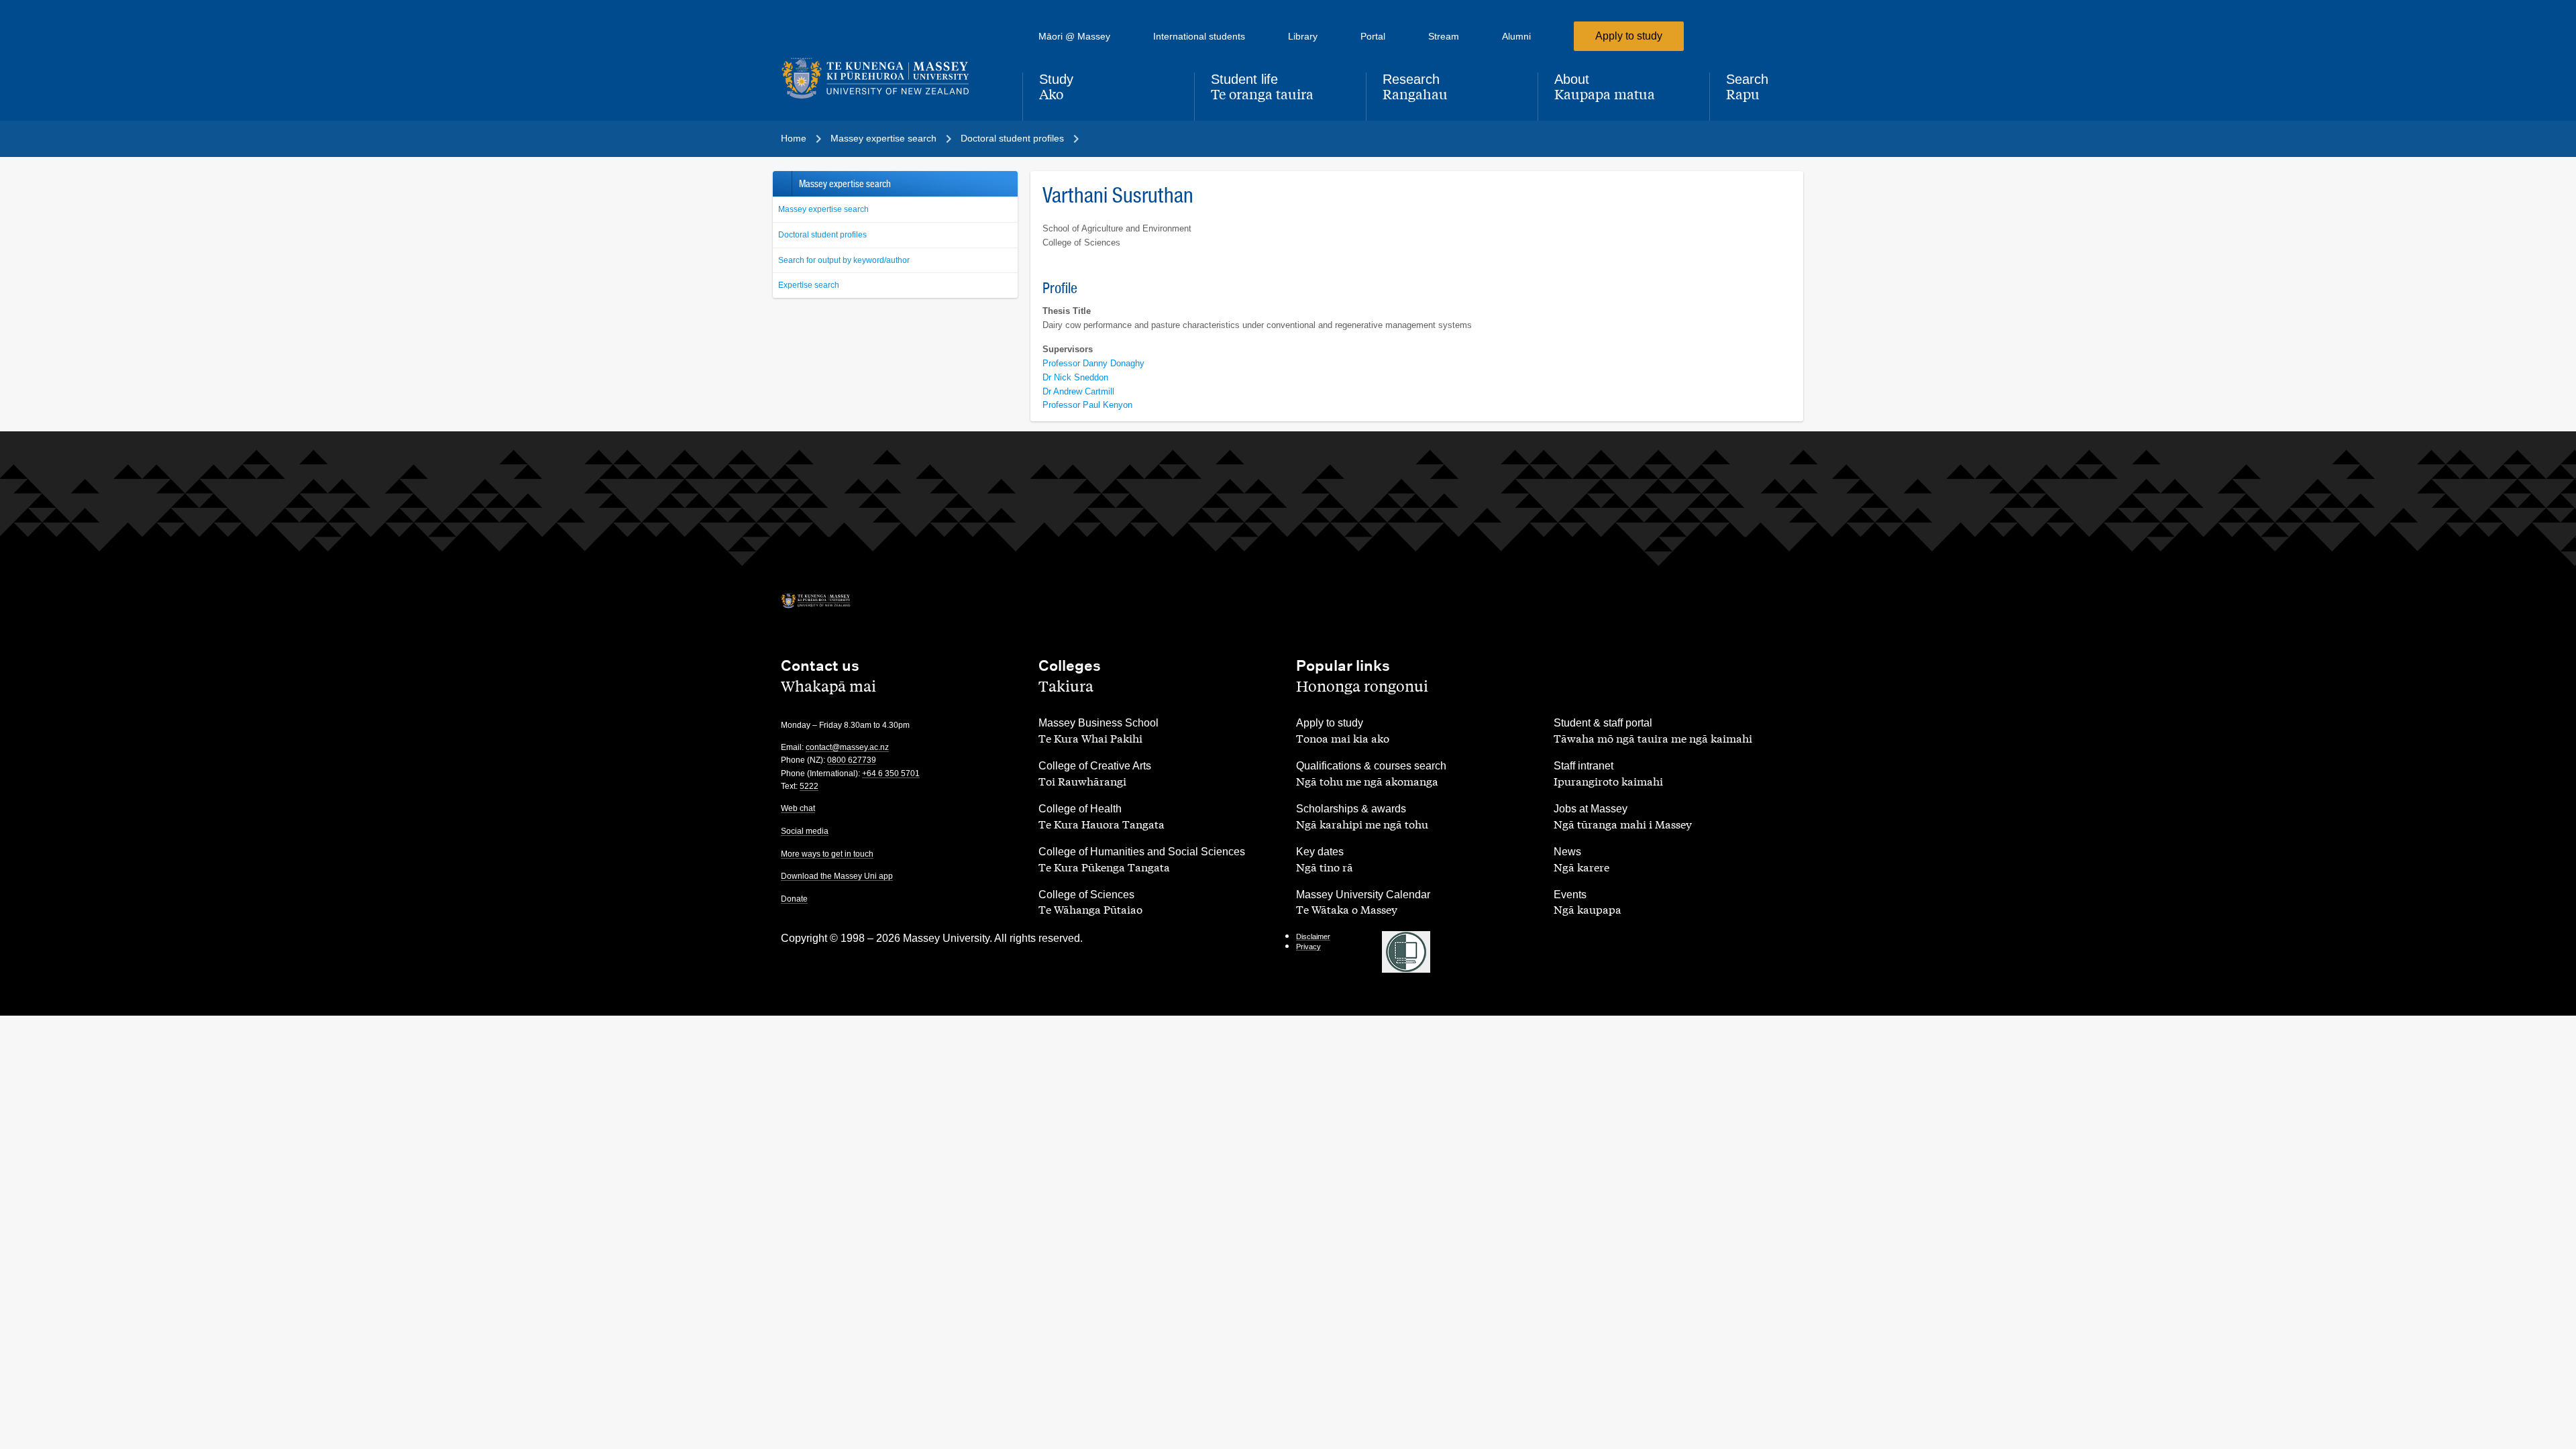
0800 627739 (852, 760)
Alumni (1516, 36)
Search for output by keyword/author (844, 260)
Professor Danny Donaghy (1093, 363)
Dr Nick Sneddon (1075, 377)
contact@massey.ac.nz (847, 747)
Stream (1444, 36)
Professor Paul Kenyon (1087, 405)
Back (782, 184)
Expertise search (809, 285)
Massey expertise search (823, 209)
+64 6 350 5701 (891, 773)
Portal (1373, 36)
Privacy (1308, 947)
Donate (794, 899)
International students (1199, 36)
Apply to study (1629, 36)
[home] (891, 78)
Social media (805, 831)
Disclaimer (1313, 936)
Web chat (798, 808)
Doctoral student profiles (822, 235)
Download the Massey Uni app (837, 876)
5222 (809, 786)
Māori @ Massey (1074, 36)
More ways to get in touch (827, 854)
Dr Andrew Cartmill (1078, 391)
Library (1303, 36)
